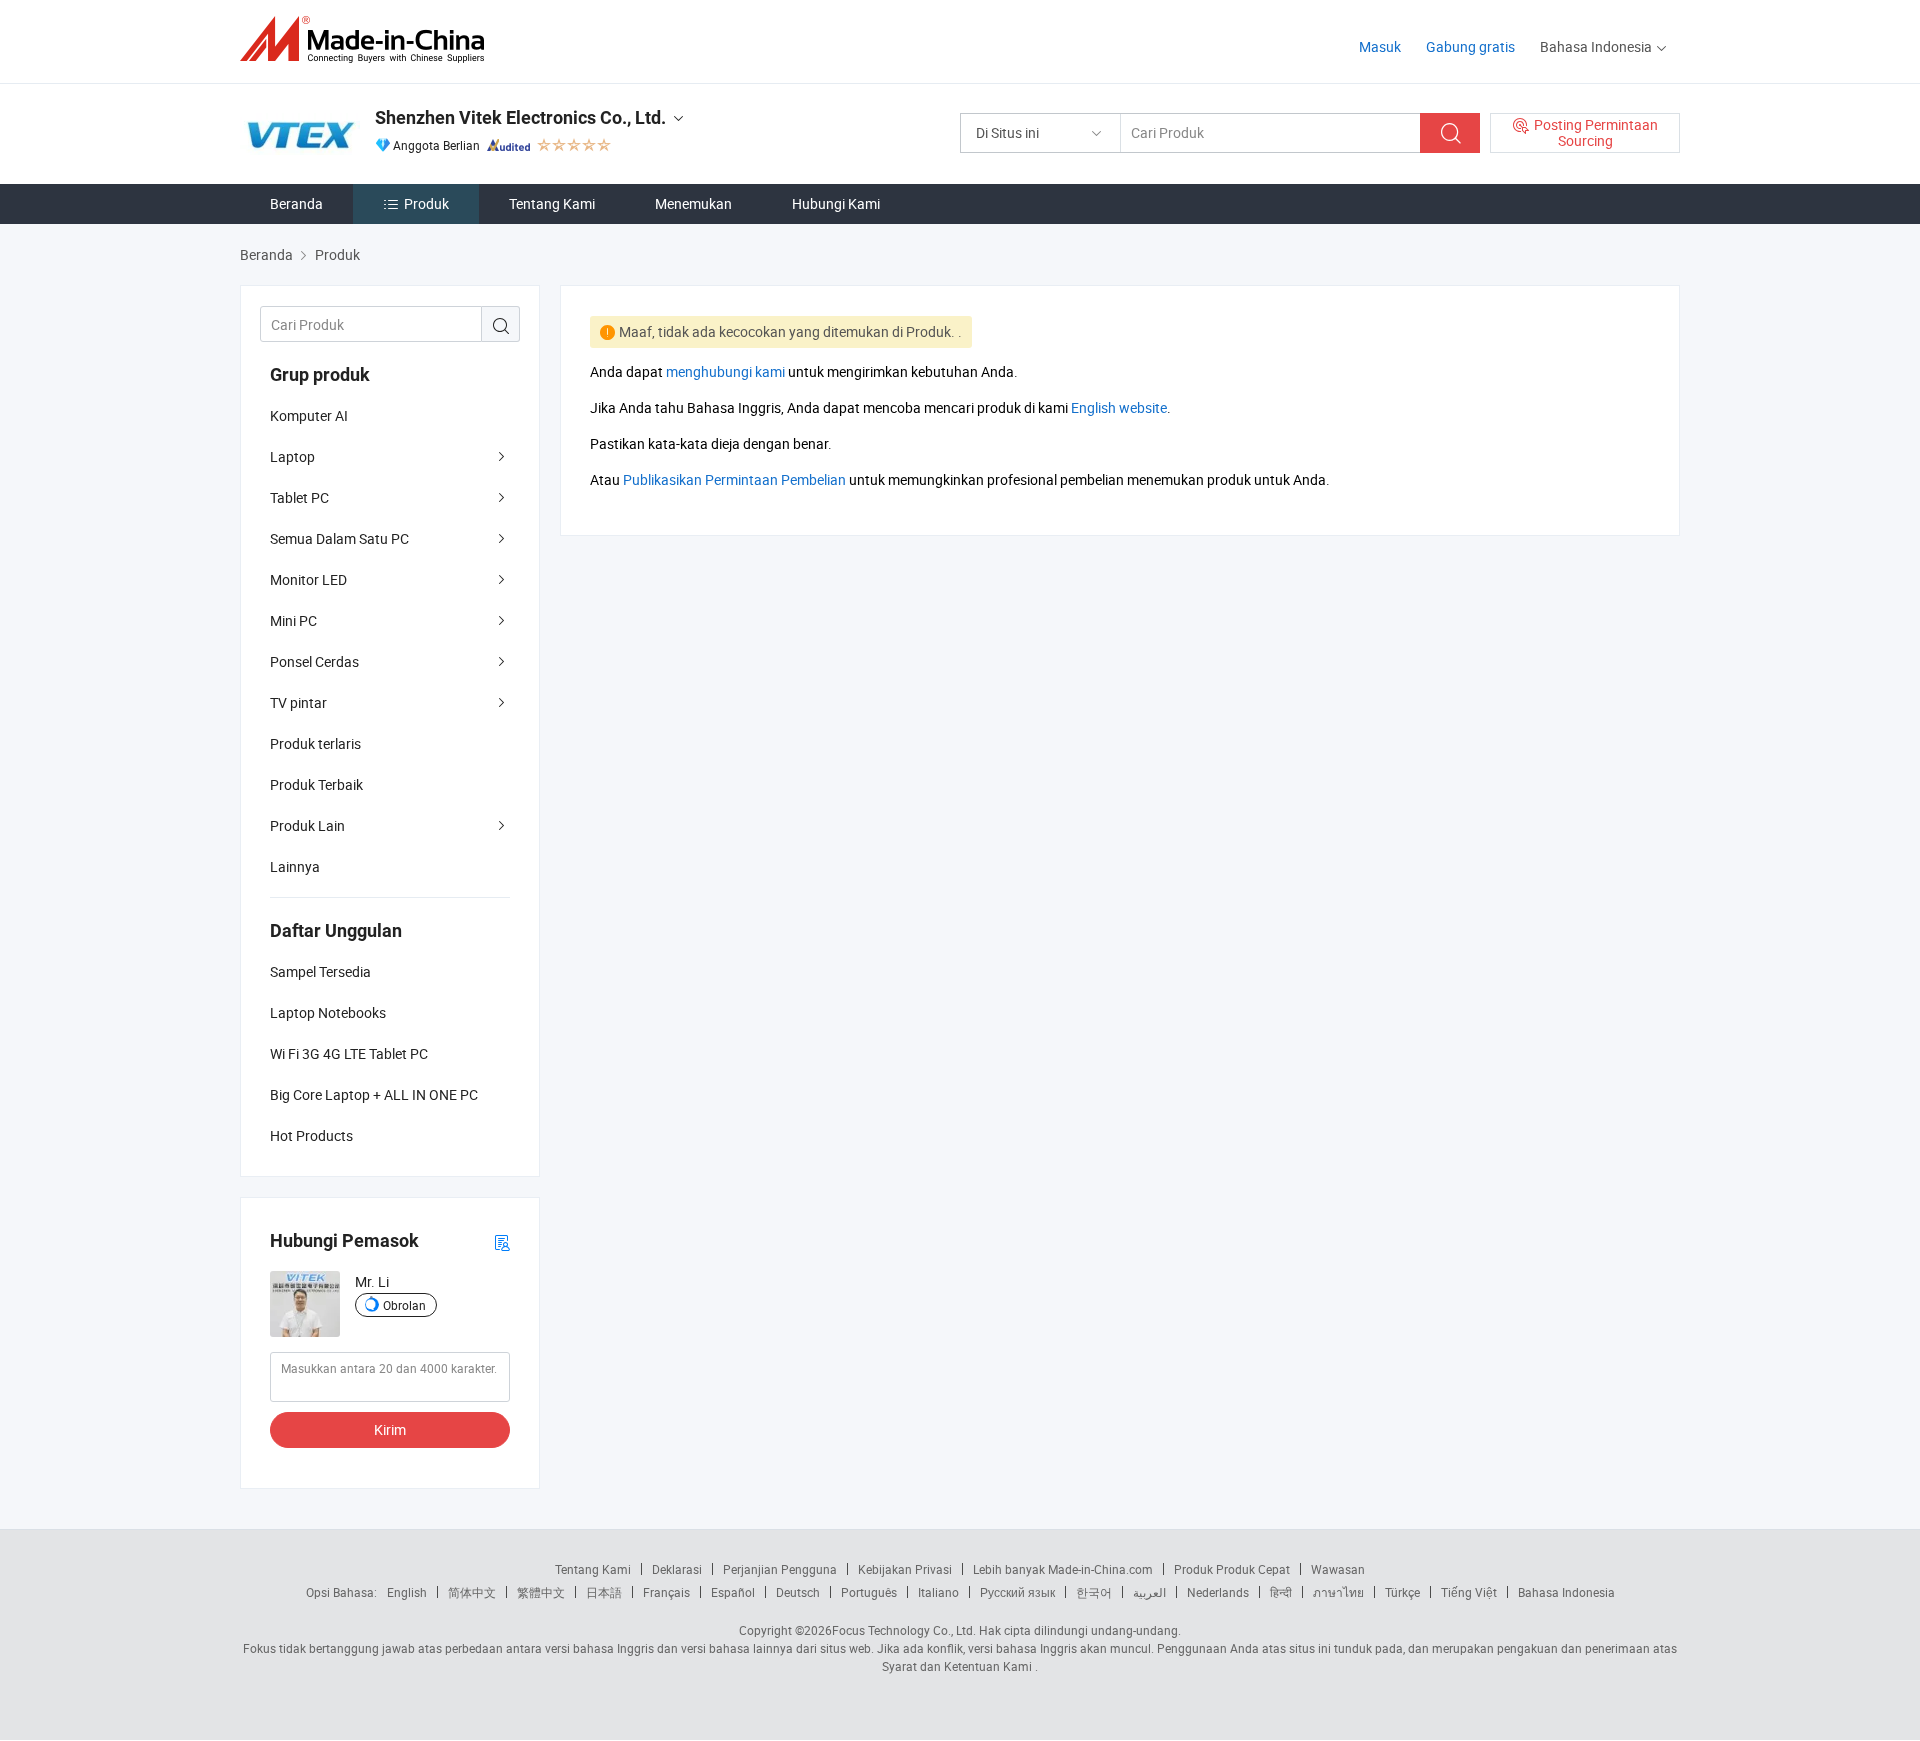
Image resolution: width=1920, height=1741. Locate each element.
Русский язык (1017, 1592)
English (407, 1592)
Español (733, 1592)
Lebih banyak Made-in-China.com (1063, 1569)
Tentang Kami (552, 203)
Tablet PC (299, 497)
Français (666, 1592)
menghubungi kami (725, 371)
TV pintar (298, 702)
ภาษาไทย (1338, 1592)
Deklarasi (677, 1569)
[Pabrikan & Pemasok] (368, 39)
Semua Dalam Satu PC (339, 538)
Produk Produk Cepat (1232, 1569)
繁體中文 (541, 1592)
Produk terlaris (315, 743)
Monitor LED (308, 579)
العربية (1149, 1592)
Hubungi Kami (836, 203)
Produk (426, 203)
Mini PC (293, 620)
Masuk (1380, 46)
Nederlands (1218, 1592)
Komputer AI (309, 415)
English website (1119, 407)
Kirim (390, 1429)
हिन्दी (1281, 1592)
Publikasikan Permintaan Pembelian (734, 479)
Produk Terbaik (316, 784)
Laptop (292, 456)
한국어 (1094, 1592)
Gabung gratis (1470, 46)
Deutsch (798, 1592)
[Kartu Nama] (502, 1241)
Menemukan (693, 203)
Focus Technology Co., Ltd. (904, 1630)
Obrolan (404, 1305)
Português (869, 1592)
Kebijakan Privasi (905, 1569)
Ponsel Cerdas (314, 661)
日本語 (604, 1592)
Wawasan (1338, 1569)
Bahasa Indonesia (1566, 1592)
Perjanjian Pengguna (780, 1569)
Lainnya (295, 866)
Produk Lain (307, 825)
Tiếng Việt (1469, 1592)
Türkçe (1402, 1592)
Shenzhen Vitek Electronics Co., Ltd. (520, 117)
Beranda (296, 203)
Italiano (938, 1592)
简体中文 (472, 1592)
